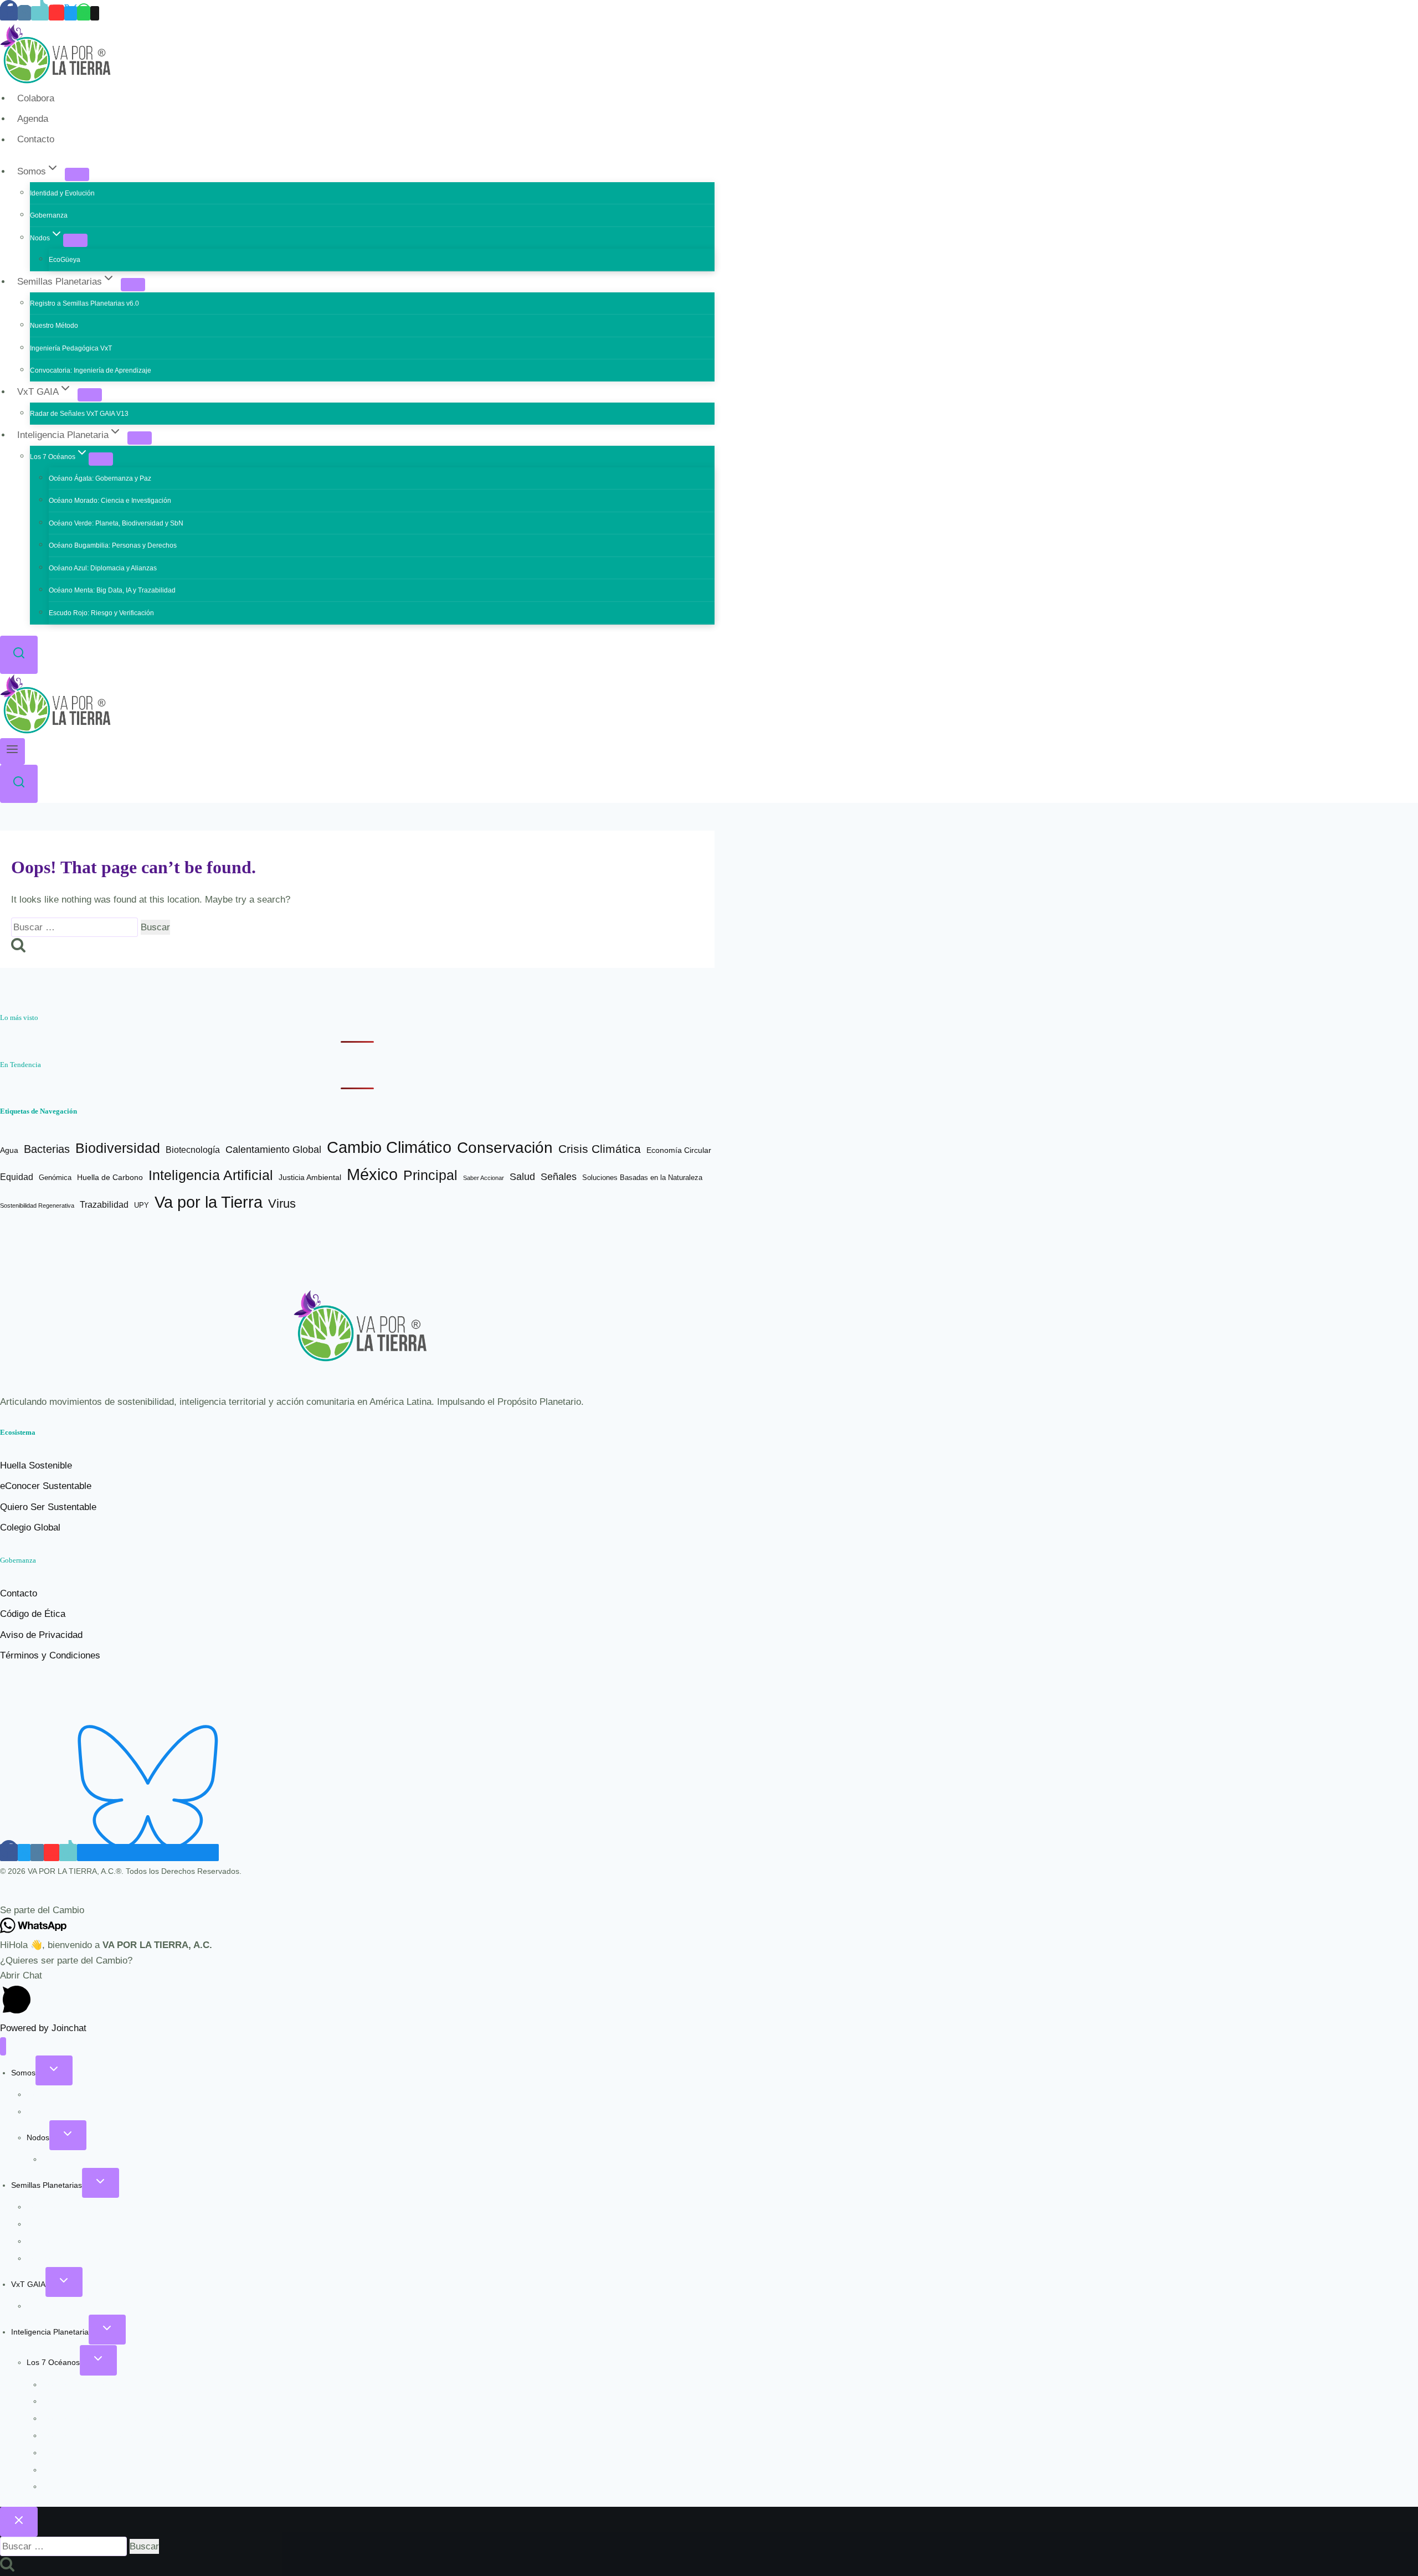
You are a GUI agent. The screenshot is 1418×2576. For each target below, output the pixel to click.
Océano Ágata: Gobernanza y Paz (100, 478)
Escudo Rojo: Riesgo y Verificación (101, 613)
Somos (23, 2073)
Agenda (33, 119)
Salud (522, 1176)
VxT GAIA (28, 2284)
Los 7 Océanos (53, 2362)
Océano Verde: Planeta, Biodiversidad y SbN (116, 523)
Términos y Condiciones (50, 1655)
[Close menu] (3, 2046)
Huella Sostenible (36, 1465)
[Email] (95, 13)
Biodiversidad (118, 1148)
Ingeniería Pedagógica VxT (71, 348)
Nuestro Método (54, 326)
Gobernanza (49, 215)
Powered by (43, 2028)
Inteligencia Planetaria (50, 2332)
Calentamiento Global (273, 1150)
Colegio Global (30, 1527)
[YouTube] (56, 13)
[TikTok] (40, 13)
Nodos (38, 2137)
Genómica (55, 1178)
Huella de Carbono (110, 1177)
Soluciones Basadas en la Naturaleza (642, 1178)
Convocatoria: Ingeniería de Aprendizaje (91, 370)
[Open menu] (12, 751)
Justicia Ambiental (310, 1178)
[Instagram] (24, 13)
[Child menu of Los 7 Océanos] (101, 459)
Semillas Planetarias (47, 2185)
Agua (9, 1150)
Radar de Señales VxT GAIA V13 (79, 414)
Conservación (505, 1148)
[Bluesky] (148, 1853)
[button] (709, 1910)
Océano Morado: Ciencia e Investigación (110, 501)
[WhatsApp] (84, 13)
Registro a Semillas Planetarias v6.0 (84, 303)
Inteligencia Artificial (211, 1175)
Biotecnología (193, 1150)
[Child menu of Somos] (77, 174)
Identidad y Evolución (62, 193)
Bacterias (47, 1149)
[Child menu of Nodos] (75, 240)
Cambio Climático (389, 1147)
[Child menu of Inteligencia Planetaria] (140, 438)
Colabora (36, 98)
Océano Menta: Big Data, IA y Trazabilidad (112, 590)
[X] (71, 13)
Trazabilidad (104, 1205)
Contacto (36, 140)
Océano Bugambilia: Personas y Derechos (113, 545)
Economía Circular (679, 1150)
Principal (430, 1175)
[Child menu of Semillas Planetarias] (133, 285)
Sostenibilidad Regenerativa (37, 1205)
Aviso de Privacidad (41, 1635)
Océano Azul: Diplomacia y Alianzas (103, 568)
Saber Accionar (484, 1178)
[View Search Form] (19, 655)
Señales (559, 1177)
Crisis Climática (600, 1149)
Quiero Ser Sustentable (48, 1507)
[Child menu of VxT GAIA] (90, 395)
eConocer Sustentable (46, 1486)
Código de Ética (33, 1614)
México (372, 1174)
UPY (142, 1205)
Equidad (17, 1177)
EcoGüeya (65, 260)
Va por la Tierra (209, 1202)
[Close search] (19, 2522)
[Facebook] (9, 13)
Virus (282, 1204)
